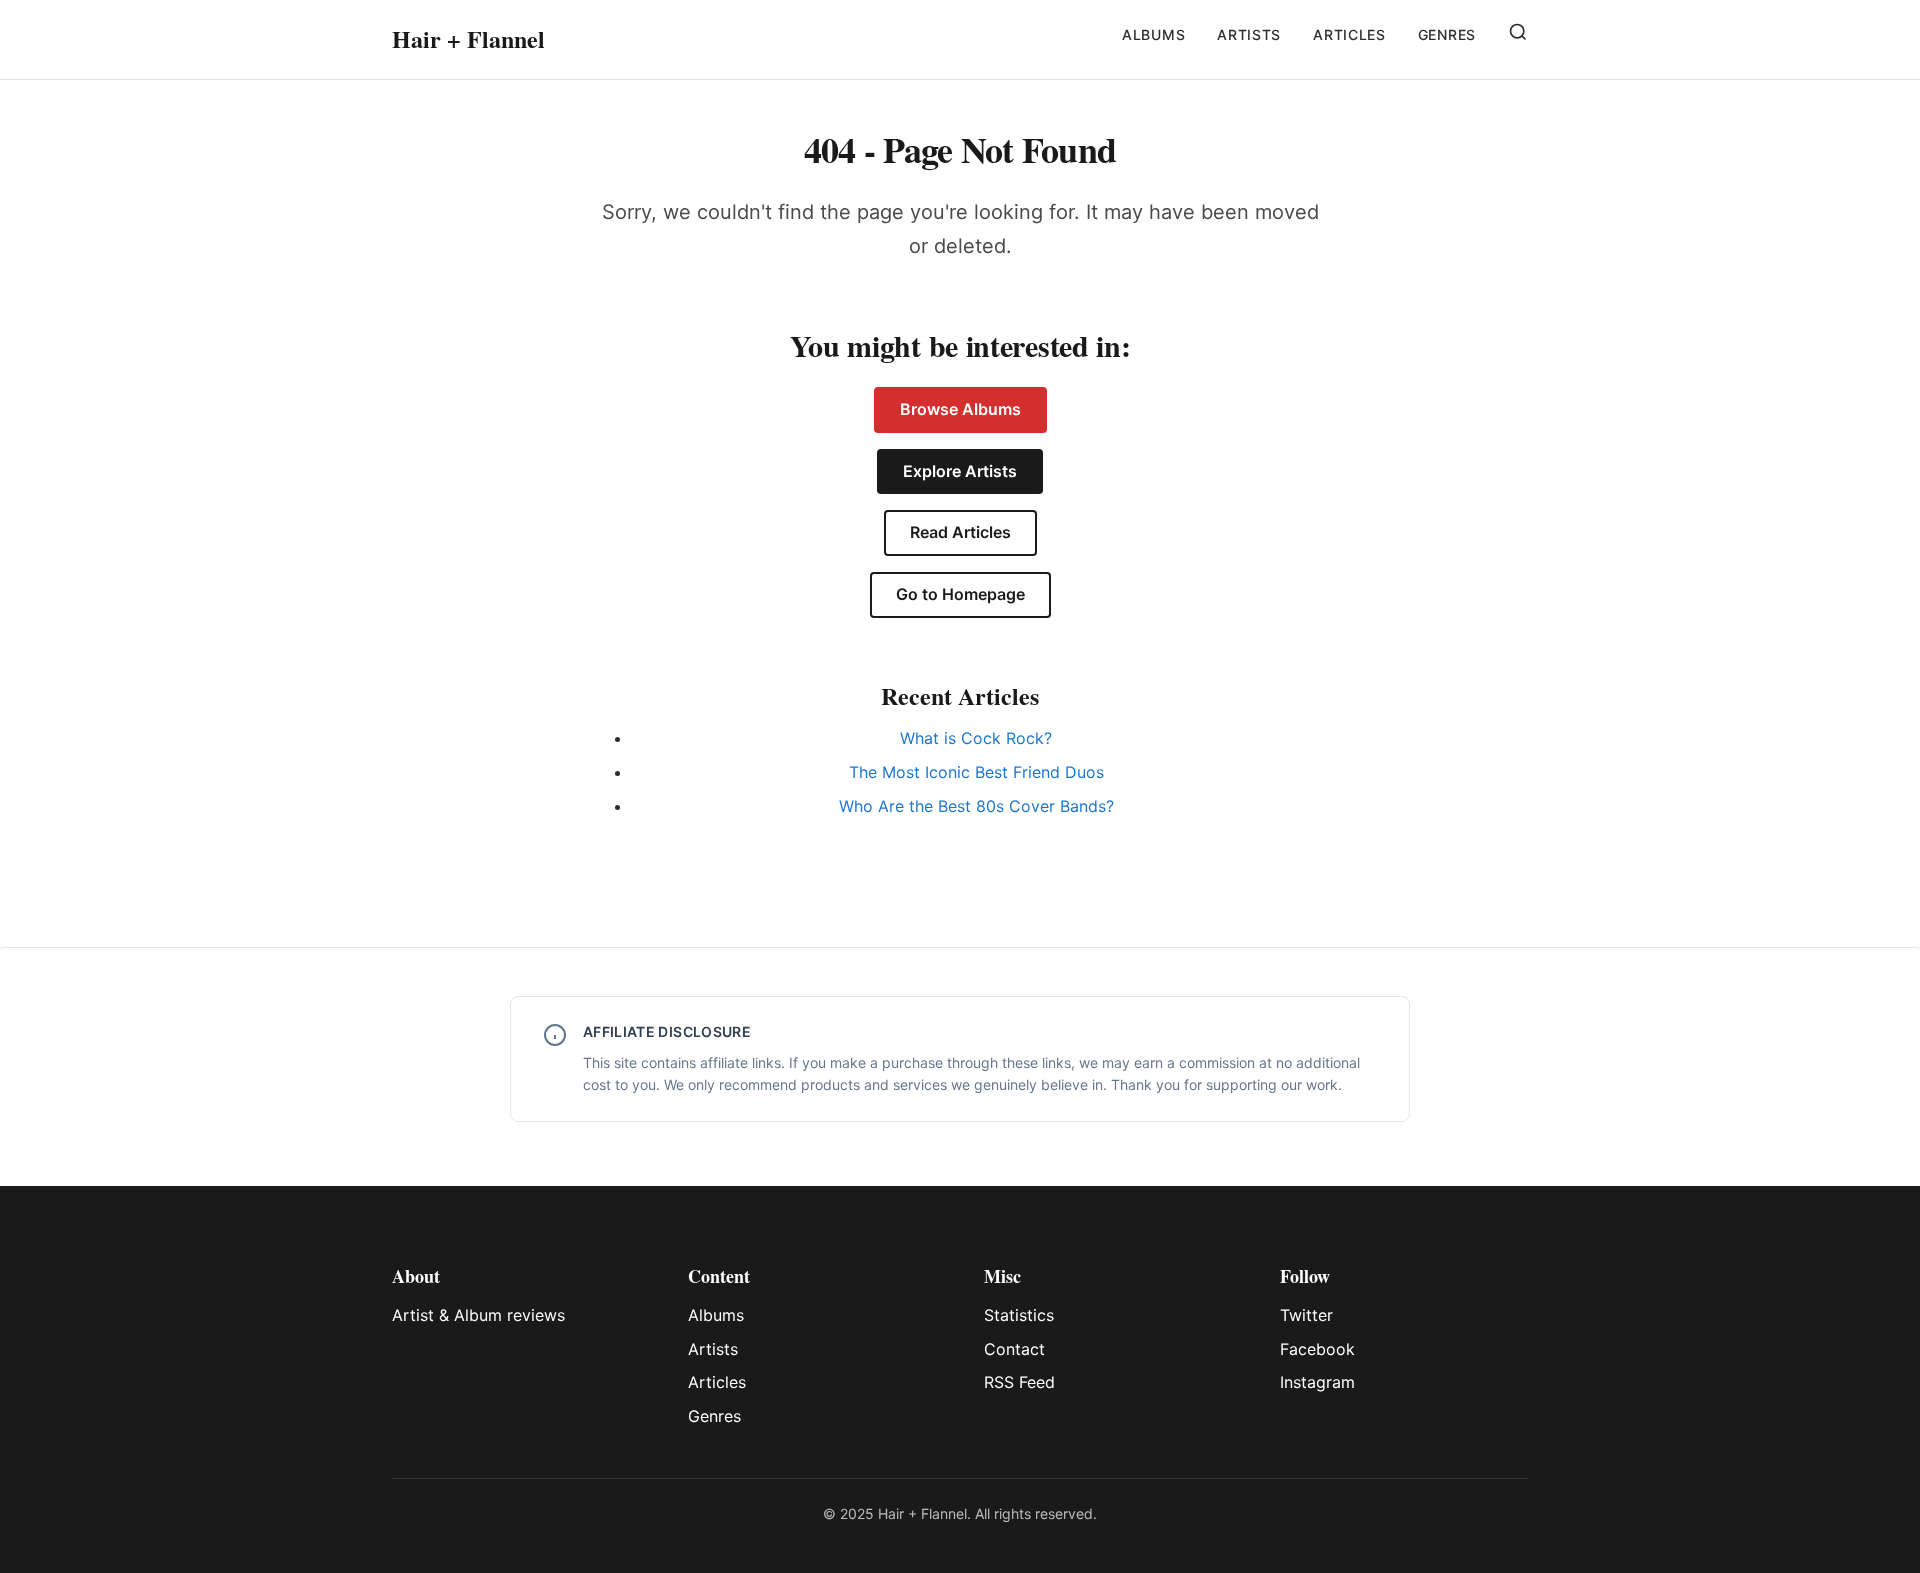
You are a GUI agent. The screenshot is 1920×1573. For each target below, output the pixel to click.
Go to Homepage (960, 594)
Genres (1447, 34)
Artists (1249, 34)
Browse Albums (960, 409)
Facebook (1317, 1349)
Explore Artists (960, 471)
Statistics (1019, 1315)
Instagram (1317, 1382)
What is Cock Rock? (976, 738)
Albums (1153, 34)
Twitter (1306, 1315)
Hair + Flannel (468, 38)
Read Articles (960, 532)
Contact (1014, 1349)
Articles (1349, 34)
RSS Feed (1019, 1382)
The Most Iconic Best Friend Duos (976, 772)
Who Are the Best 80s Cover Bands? (976, 806)
